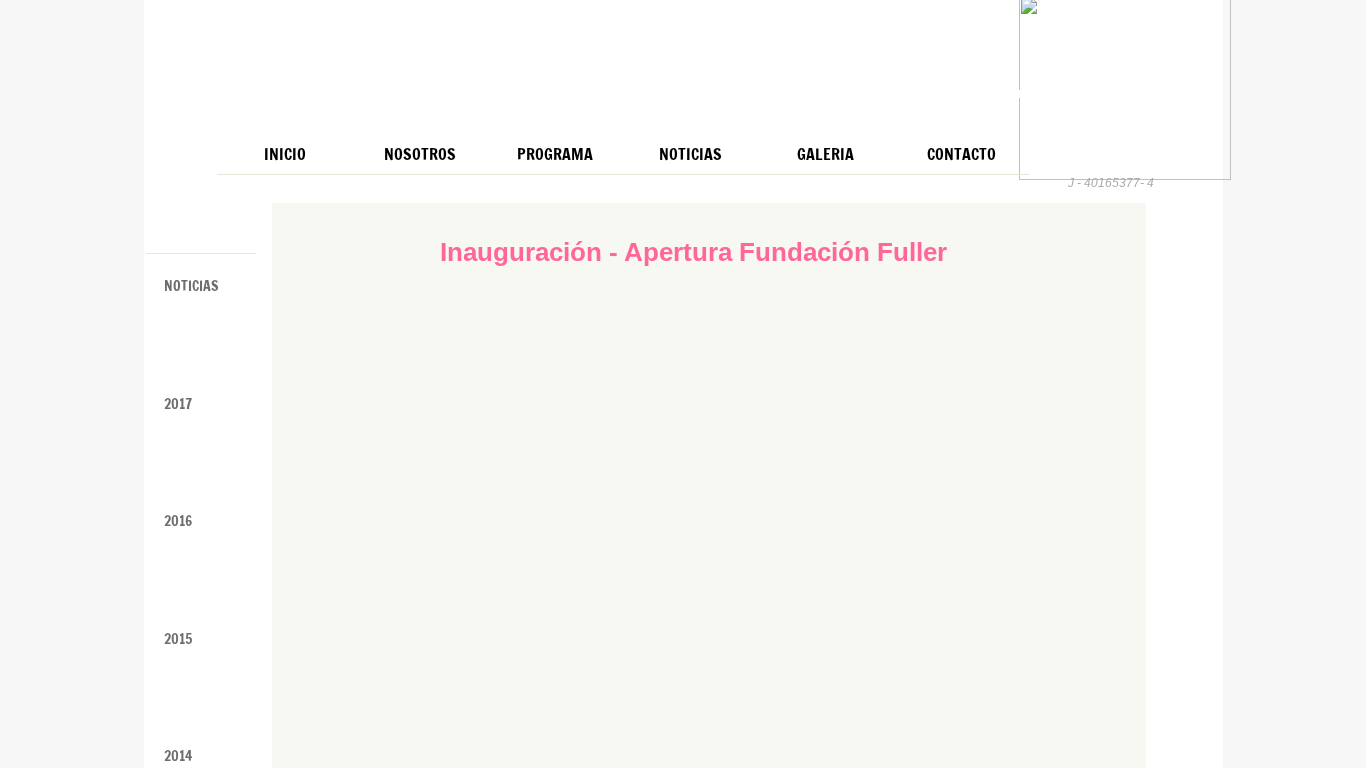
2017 (178, 404)
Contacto (961, 154)
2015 (178, 639)
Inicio (285, 154)
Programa (555, 154)
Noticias (690, 154)
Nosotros (420, 154)
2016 (178, 521)
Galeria (825, 154)
